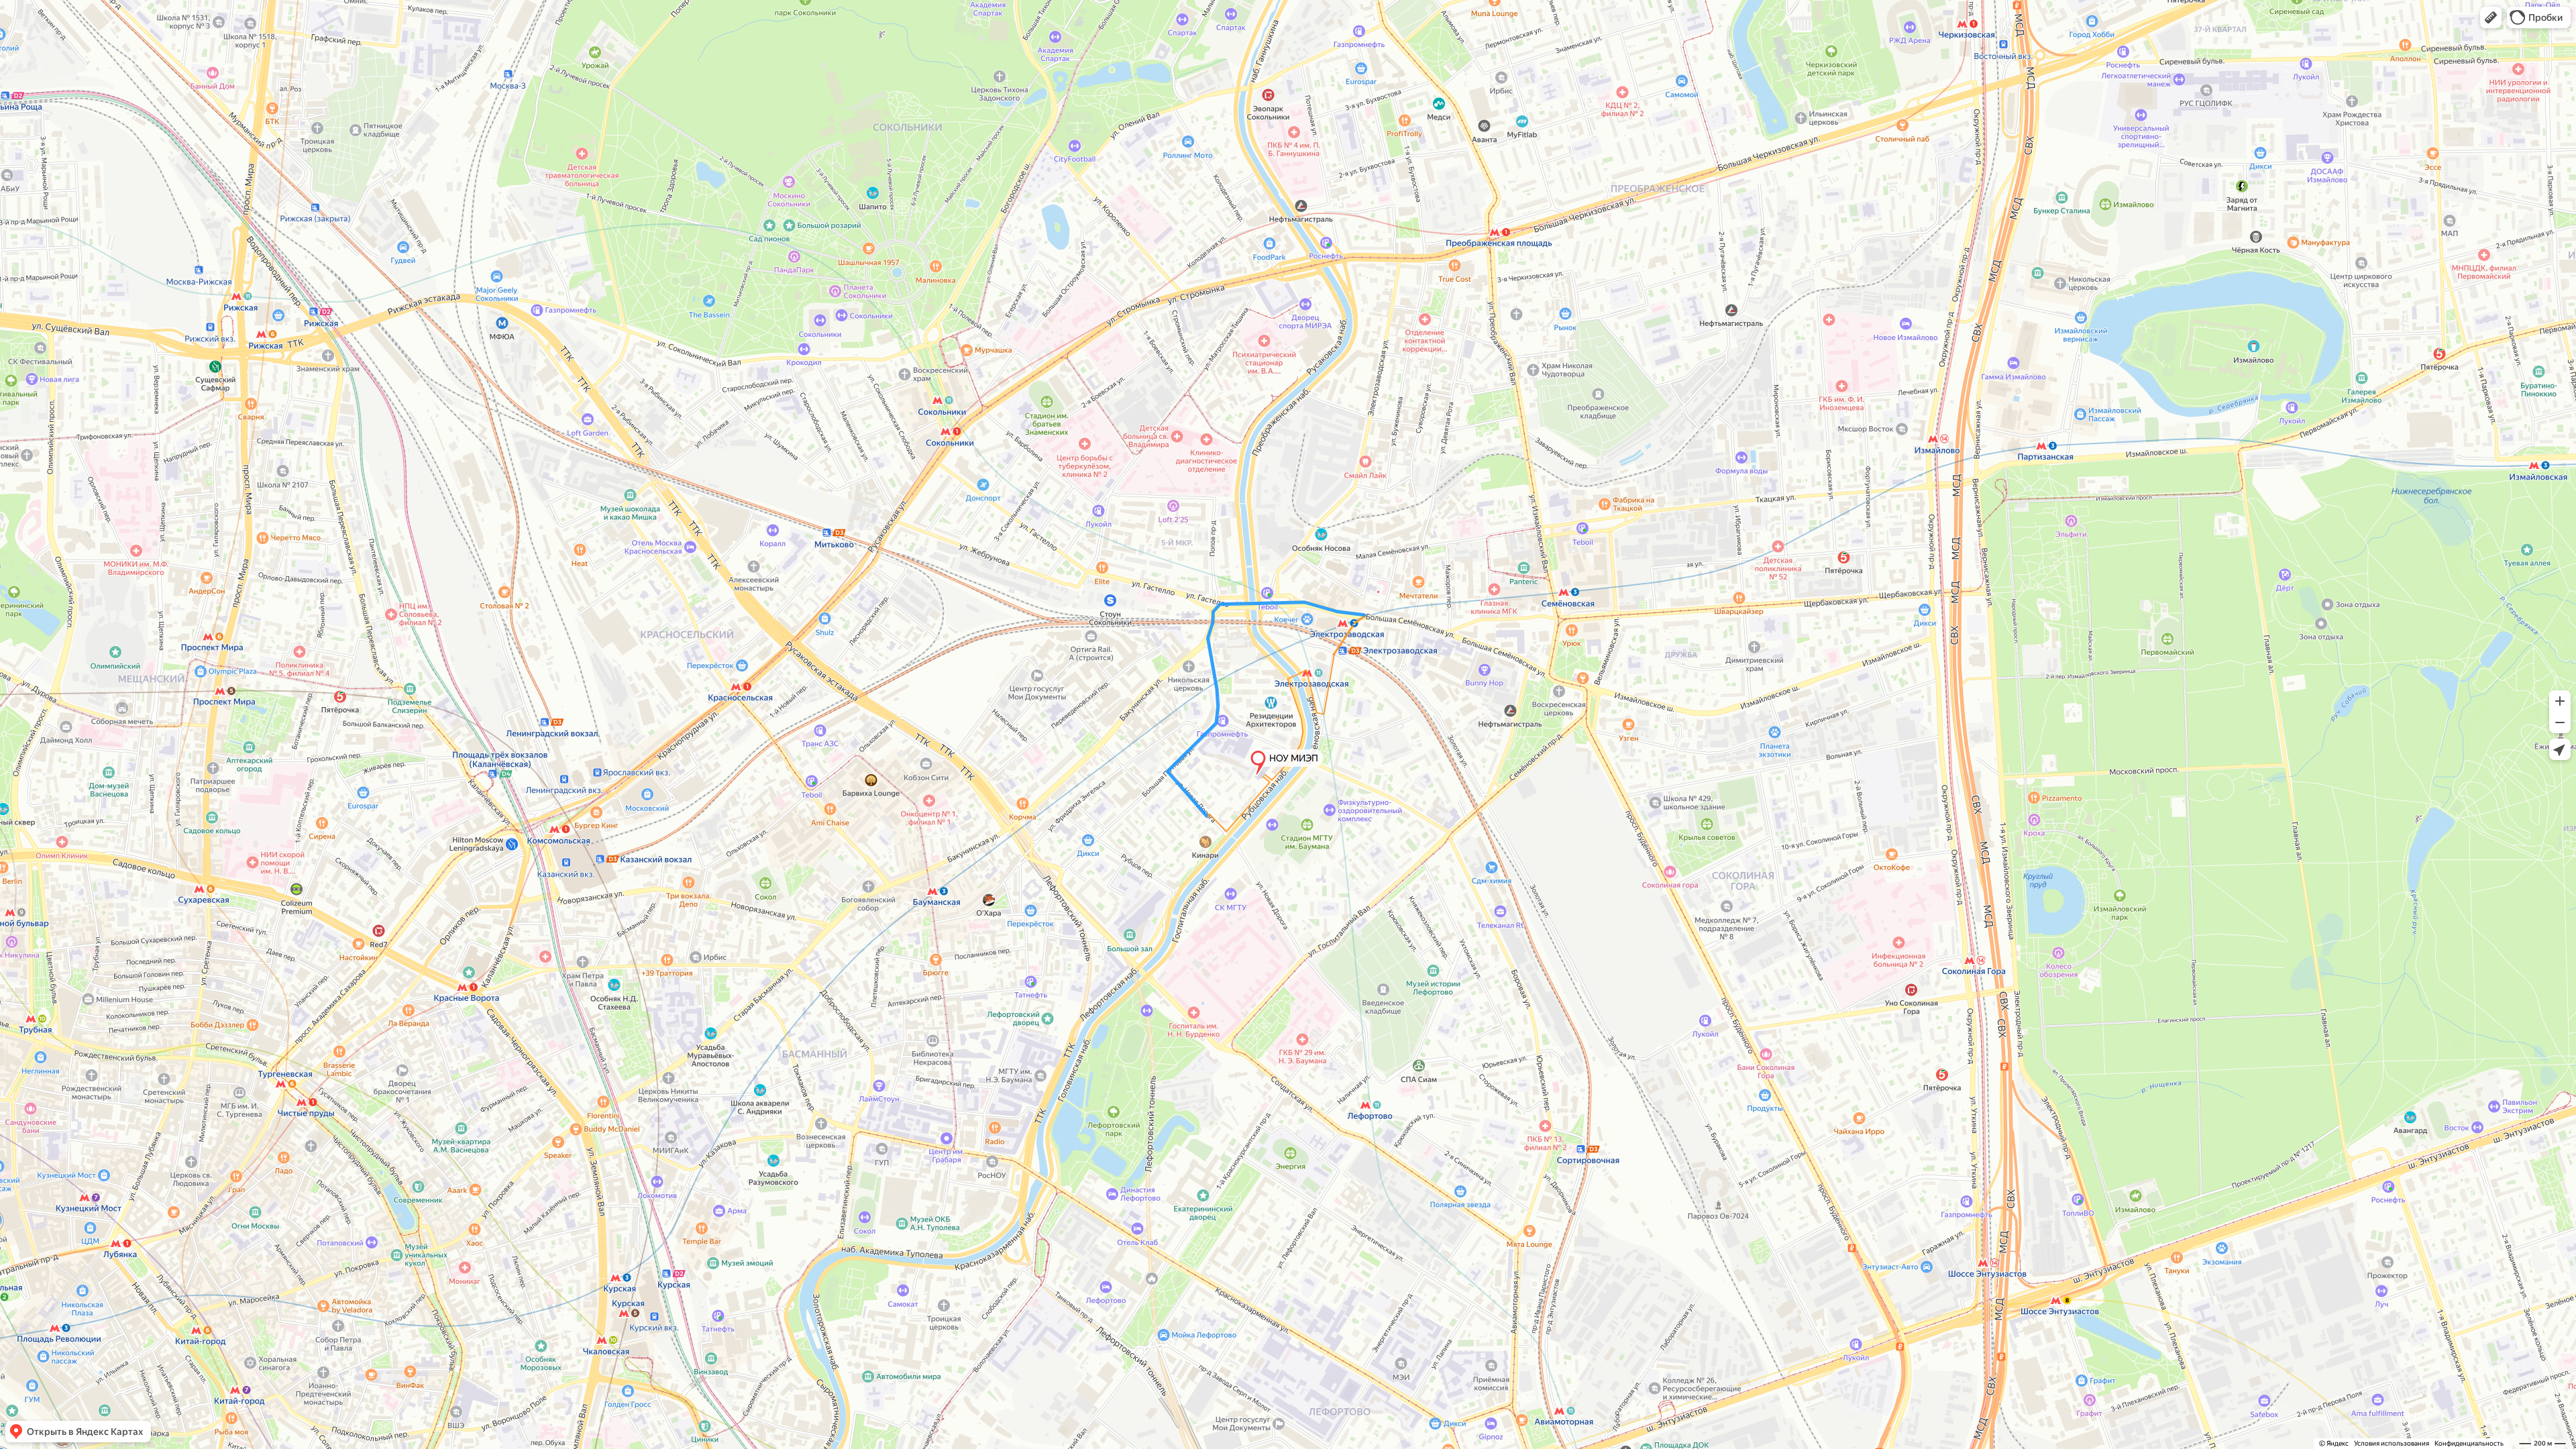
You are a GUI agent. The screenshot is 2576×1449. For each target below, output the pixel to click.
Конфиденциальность (2469, 1443)
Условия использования (2392, 1443)
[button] (2491, 17)
